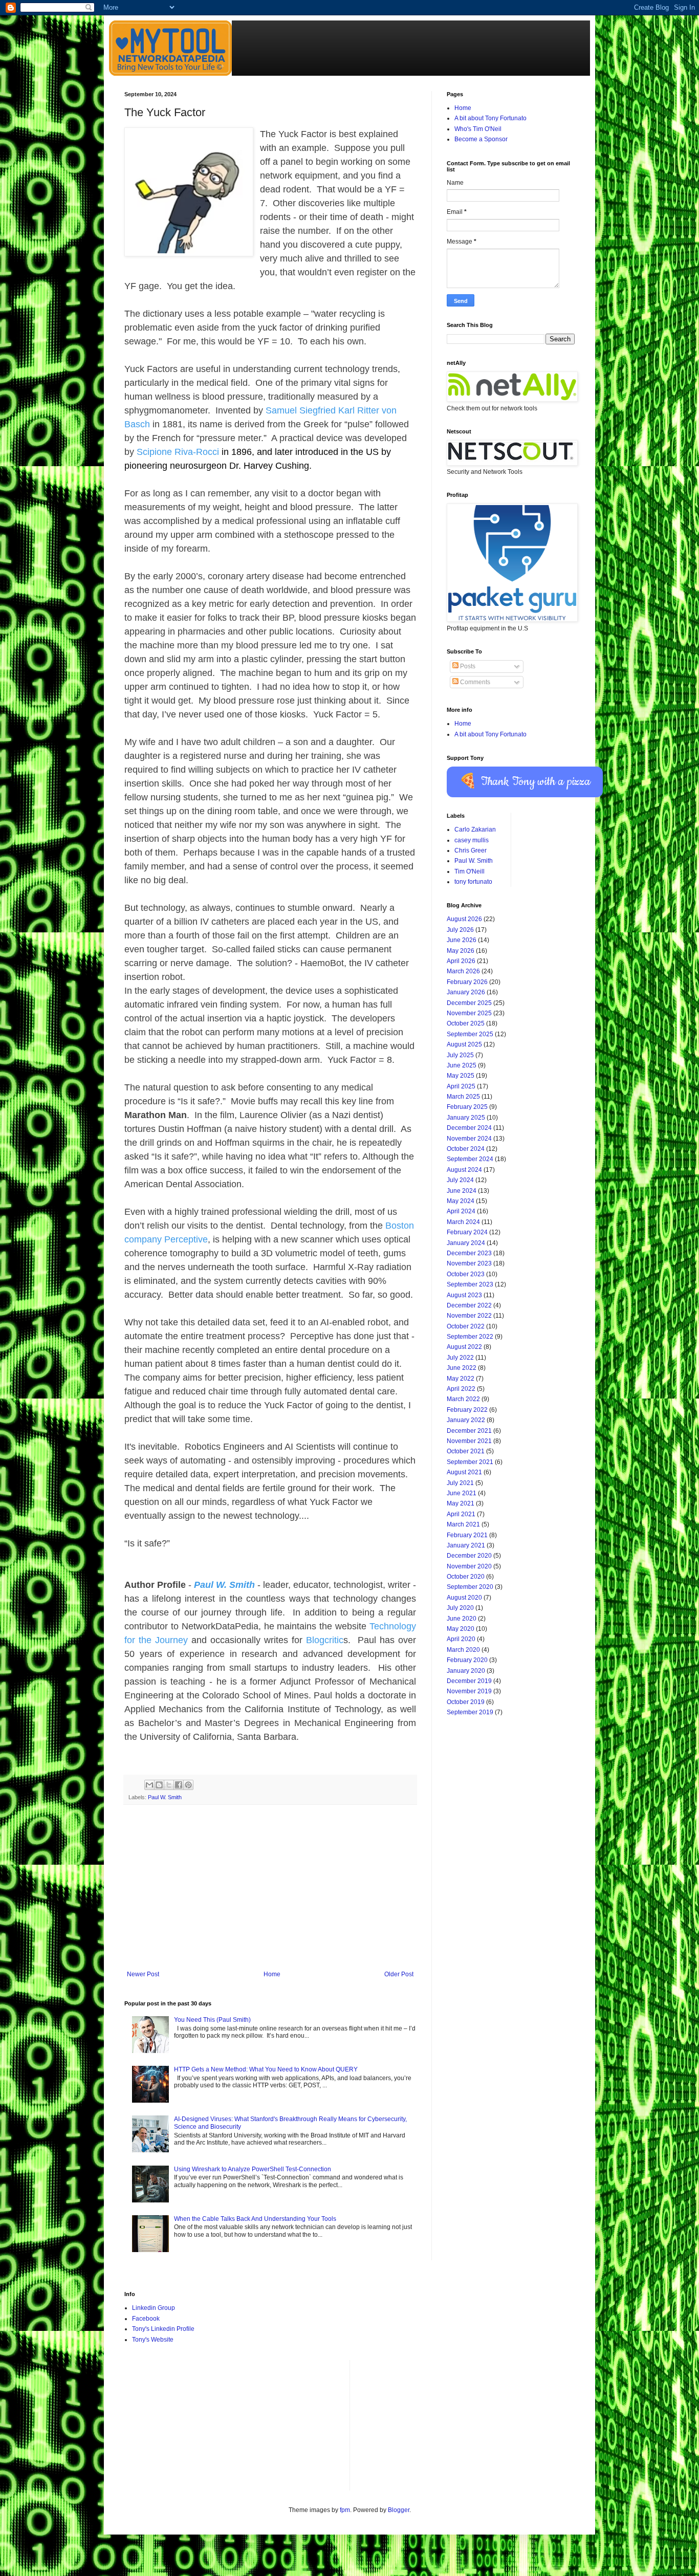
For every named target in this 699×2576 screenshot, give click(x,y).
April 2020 (461, 1639)
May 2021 (461, 1503)
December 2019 (469, 1681)
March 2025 (463, 1097)
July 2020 (460, 1608)
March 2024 (463, 1222)
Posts (467, 666)
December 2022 (469, 1305)
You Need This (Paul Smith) (212, 2020)
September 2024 (470, 1159)
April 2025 (461, 1086)
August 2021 (464, 1472)
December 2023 (469, 1253)
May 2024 (461, 1201)
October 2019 (466, 1702)
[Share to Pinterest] (188, 1785)
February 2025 (467, 1107)
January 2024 (466, 1243)
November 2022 (469, 1316)
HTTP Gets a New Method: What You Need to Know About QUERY (266, 2069)
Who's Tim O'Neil (478, 129)
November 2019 (469, 1691)
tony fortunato (473, 882)
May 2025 (461, 1076)
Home (272, 1974)
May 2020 (461, 1629)
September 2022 (470, 1337)
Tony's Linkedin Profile (163, 2329)
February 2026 (467, 982)
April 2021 (461, 1514)
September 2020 (470, 1587)
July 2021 (460, 1483)
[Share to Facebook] (179, 1785)
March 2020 (463, 1650)
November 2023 (469, 1263)
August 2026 (464, 919)
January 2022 (466, 1420)
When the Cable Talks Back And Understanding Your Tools (255, 2219)
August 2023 (464, 1295)
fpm (345, 2510)
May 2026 (461, 951)
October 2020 (466, 1577)
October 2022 (466, 1326)
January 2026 (466, 992)
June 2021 (462, 1493)
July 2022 (460, 1358)
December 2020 (469, 1556)
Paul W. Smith (165, 1797)
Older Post (399, 1974)
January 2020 (466, 1671)
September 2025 (470, 1034)
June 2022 (462, 1368)
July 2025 (460, 1055)
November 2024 (469, 1139)
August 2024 (464, 1170)
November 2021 (469, 1441)
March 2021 (463, 1524)
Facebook (146, 2319)
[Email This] (149, 1785)
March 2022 (463, 1399)
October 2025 (466, 1023)
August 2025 (464, 1044)
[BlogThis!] (159, 1785)
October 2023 (466, 1274)
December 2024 (469, 1128)
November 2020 (469, 1566)
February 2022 (467, 1410)
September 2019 (470, 1712)
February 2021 (467, 1535)
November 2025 (469, 1013)
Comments (474, 682)
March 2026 (463, 971)
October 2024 (466, 1149)
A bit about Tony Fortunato (490, 118)
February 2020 (467, 1660)
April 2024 (461, 1211)
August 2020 (464, 1598)
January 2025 (466, 1118)
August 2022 (464, 1347)
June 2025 (462, 1065)
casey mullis (472, 840)
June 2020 (462, 1619)
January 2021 (466, 1545)
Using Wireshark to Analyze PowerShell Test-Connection (253, 2169)
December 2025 (469, 1003)
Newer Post (143, 1974)
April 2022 (461, 1389)
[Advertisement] (270, 1894)
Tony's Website (153, 2340)
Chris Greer (471, 850)
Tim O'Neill (469, 871)
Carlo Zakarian (475, 829)
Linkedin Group (154, 2308)
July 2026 (460, 930)
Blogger (399, 2510)
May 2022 (461, 1379)
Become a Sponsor (481, 139)
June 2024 (462, 1191)
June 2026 (462, 940)
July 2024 (460, 1180)
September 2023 (470, 1284)
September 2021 (470, 1462)
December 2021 (469, 1431)
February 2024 (467, 1232)
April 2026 (461, 961)
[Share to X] (169, 1785)
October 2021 (466, 1451)
